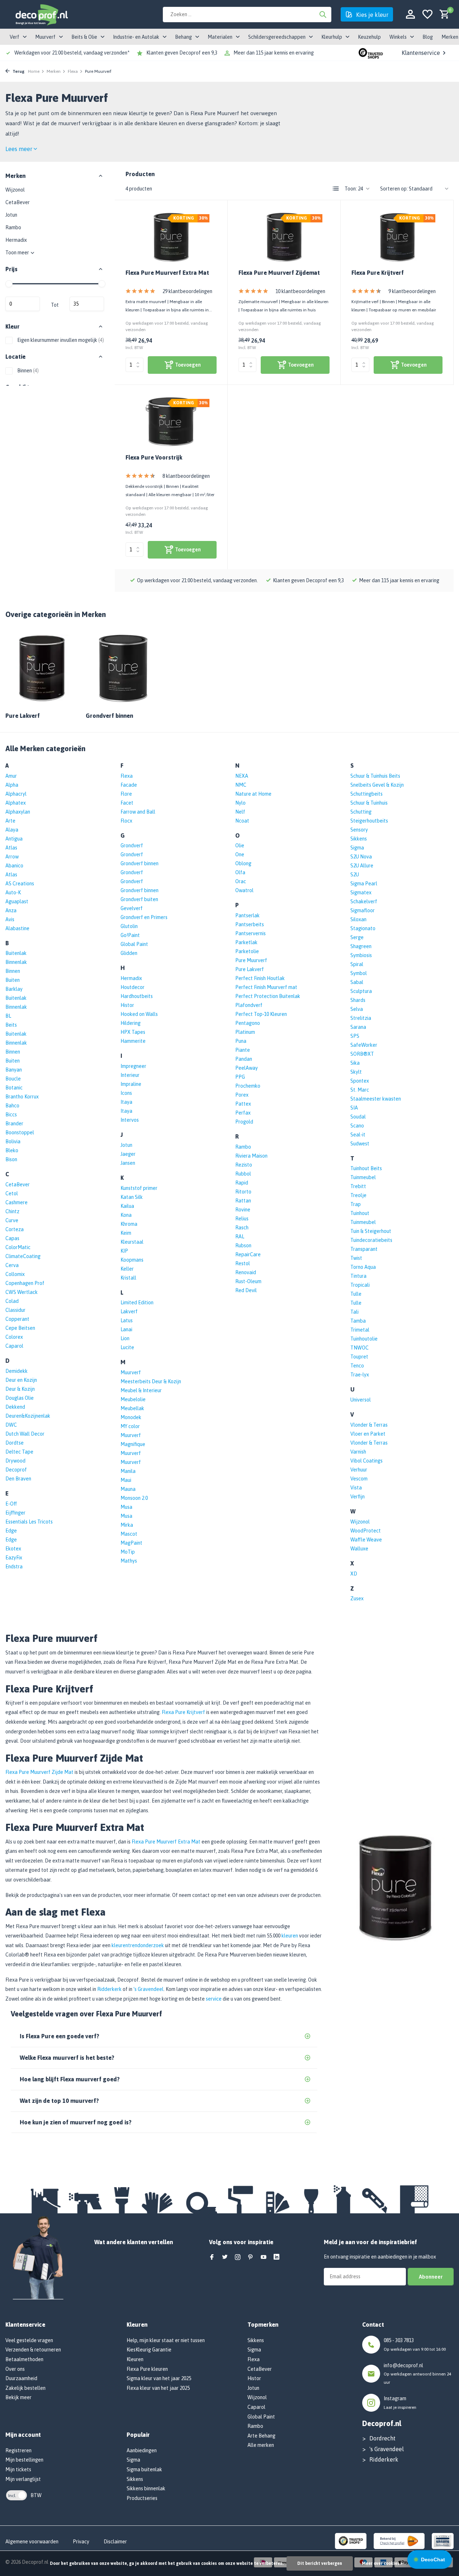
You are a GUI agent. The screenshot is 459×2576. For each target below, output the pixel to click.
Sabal (357, 982)
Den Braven (18, 1479)
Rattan (243, 1201)
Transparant (364, 1249)
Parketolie (247, 951)
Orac (241, 881)
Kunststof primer (139, 1188)
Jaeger (128, 1154)
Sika (355, 1063)
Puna (241, 1041)
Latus (127, 1320)
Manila (128, 1471)
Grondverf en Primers (144, 917)
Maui (126, 1480)
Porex (242, 1095)
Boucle (13, 1079)
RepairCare (248, 1254)
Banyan (14, 1070)
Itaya (126, 1102)
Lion (125, 1338)
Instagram (395, 2398)
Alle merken (261, 2445)
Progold (244, 1122)
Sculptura (361, 991)
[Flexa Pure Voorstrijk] (171, 422)
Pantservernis (250, 933)
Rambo (13, 227)
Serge (357, 937)
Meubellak (132, 1408)
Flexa (73, 71)
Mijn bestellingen (24, 2460)
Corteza (15, 1229)
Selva (357, 1009)
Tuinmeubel (363, 1177)
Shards (358, 1000)
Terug (18, 71)
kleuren (290, 1936)
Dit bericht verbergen (320, 2563)
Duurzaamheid (21, 2378)
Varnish (358, 1452)
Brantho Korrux (22, 1097)
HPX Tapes (133, 1032)
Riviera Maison (251, 1156)
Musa (126, 1507)
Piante (243, 1050)
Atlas (11, 848)
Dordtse (15, 1443)
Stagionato (363, 928)
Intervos (130, 1120)
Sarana (358, 1027)
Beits (11, 1025)
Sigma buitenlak (144, 2469)
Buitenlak (16, 953)
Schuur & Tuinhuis (369, 803)
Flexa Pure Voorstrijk (154, 457)
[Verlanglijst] (427, 15)
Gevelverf (132, 908)
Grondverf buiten (139, 899)
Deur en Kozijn (21, 1380)
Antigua (14, 839)
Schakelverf (364, 901)
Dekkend (15, 1407)
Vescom (359, 1479)
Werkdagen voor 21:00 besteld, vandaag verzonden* (72, 53)
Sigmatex (361, 893)
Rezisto (244, 1165)
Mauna (128, 1489)
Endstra (14, 1567)
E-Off (11, 1504)
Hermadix (16, 240)
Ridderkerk (109, 1989)
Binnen (27, 371)
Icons (126, 1093)
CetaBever (18, 202)
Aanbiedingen (142, 2450)
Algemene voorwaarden (32, 2542)
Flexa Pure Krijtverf (378, 273)
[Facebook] (212, 2257)
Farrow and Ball (138, 812)
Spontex (360, 1081)
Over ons (15, 2369)
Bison (11, 1159)
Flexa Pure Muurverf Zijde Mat (39, 1772)
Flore (126, 794)
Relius (242, 1219)
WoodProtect (366, 1531)
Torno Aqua (363, 1267)
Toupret (359, 1357)
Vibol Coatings (366, 1461)
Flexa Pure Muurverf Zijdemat (279, 273)
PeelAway (247, 1068)
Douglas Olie (20, 1398)
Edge (11, 1531)
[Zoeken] (323, 14)
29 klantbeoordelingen (187, 291)
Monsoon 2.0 (134, 1498)
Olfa (240, 872)
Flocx (126, 821)
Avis (10, 919)
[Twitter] (225, 2257)
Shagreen (361, 946)
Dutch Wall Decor (25, 1434)
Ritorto (243, 1192)
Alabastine (17, 928)
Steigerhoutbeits (369, 821)
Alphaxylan (18, 812)
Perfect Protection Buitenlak (268, 996)
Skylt (356, 1072)
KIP (124, 1251)
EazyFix (14, 1558)
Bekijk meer (18, 2397)
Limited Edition (137, 1303)
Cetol (12, 1193)
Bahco (12, 1106)
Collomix (15, 1274)
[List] (336, 189)
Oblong (243, 863)
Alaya (12, 830)
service (214, 1999)
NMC (241, 785)
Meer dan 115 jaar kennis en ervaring (274, 53)
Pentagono (248, 1023)
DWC (11, 1425)
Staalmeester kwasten (376, 1099)
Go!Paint (130, 935)
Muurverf (131, 1372)
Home (34, 71)
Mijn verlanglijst (23, 2479)
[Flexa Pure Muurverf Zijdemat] (284, 237)
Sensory (359, 830)
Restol (243, 1263)
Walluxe (359, 1549)
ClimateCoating (23, 1256)
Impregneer (133, 1066)
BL (8, 1016)
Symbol (359, 973)
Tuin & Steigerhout (371, 1231)
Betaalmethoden (24, 2359)
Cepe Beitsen (20, 1328)
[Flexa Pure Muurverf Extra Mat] (171, 237)
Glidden (129, 953)
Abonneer (431, 2277)
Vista (356, 1488)
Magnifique (133, 1444)
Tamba (358, 1321)
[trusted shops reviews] (371, 53)
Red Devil (246, 1290)
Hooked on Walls (139, 1014)
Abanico (14, 866)
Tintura (358, 1276)
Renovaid (246, 1272)
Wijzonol (15, 190)
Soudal (358, 1117)
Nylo (240, 803)
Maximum (87, 304)
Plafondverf (249, 1005)
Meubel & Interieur (141, 1390)
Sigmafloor (363, 910)
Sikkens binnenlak (146, 2488)
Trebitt (358, 1186)
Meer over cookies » (382, 2563)
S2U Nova (361, 857)
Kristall (128, 1278)
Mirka (127, 1525)
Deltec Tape (19, 1452)
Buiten (13, 980)
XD (354, 1574)
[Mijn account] (410, 15)
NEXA (242, 776)
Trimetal (360, 1330)
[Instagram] (238, 2257)
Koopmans (132, 1260)
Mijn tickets (18, 2469)
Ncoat (242, 821)
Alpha (12, 785)
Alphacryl (16, 794)
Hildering (131, 1023)
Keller (127, 1269)
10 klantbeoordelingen (300, 291)
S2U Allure (362, 866)
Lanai (126, 1329)
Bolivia (13, 1141)
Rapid (242, 1183)
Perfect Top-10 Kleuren (261, 1014)
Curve (12, 1220)
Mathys (129, 1561)
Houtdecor (133, 987)
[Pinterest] (251, 2257)
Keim (126, 1233)
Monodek (131, 1417)
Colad (12, 1301)
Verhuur (359, 1470)
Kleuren (135, 2359)
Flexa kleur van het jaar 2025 (158, 2388)
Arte (10, 821)
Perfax (243, 1113)
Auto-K (13, 893)
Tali (354, 1312)
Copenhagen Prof (25, 1283)
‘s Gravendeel (148, 1989)
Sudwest (360, 1144)
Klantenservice (421, 53)
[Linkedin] (276, 2257)
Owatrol (244, 890)
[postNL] (399, 2540)
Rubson (243, 1245)
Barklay (14, 989)
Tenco (357, 1366)
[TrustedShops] (351, 2540)
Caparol (14, 1346)
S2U (355, 875)
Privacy (81, 2542)
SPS (355, 1036)
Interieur (130, 1075)
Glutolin (129, 926)
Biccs (11, 1115)
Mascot (129, 1534)
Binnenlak (16, 962)
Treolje (358, 1195)
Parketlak (246, 942)
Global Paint (134, 944)
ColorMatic (18, 1247)
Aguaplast (17, 901)
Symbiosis (361, 955)
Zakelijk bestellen (25, 2388)
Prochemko (248, 1086)
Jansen (128, 1163)
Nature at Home (253, 794)
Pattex (243, 1104)
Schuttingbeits (366, 794)
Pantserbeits (250, 924)
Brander (14, 1124)
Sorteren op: (394, 189)
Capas (12, 1238)
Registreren (18, 2450)
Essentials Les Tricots (29, 1522)
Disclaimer (115, 2542)
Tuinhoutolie (364, 1339)
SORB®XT (362, 1054)
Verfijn (358, 1497)
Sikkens (359, 839)
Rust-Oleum (248, 1281)
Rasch (242, 1228)
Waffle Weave (366, 1540)
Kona (126, 1215)
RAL (240, 1237)
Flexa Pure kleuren (147, 2369)
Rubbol (243, 1174)
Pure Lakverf (250, 969)
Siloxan (358, 919)
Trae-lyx (360, 1375)
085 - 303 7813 (399, 2340)
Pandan (244, 1059)
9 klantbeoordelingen (412, 291)
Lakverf (129, 1311)
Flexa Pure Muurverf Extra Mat (167, 273)
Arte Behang (261, 2436)
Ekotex (13, 1549)
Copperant (17, 1319)
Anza (11, 910)
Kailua (127, 1206)
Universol (361, 1400)
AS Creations (20, 884)
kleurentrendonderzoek (138, 1945)
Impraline (131, 1084)
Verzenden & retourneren (33, 2350)
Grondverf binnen (139, 863)
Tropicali (360, 1285)
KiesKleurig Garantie (149, 2350)
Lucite (127, 1347)
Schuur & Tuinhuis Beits (375, 776)
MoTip (128, 1552)
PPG (240, 1077)
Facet (127, 803)
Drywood (15, 1461)
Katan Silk (132, 1197)
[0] (443, 15)
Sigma (357, 848)
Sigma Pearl (364, 884)
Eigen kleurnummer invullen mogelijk (60, 340)
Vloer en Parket (368, 1434)
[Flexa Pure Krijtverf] (397, 237)
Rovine (243, 1210)
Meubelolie (133, 1399)
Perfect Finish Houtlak (260, 978)
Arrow (12, 857)
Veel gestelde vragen (29, 2340)
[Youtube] (264, 2257)
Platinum (245, 1032)
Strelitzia (361, 1018)
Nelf (240, 812)
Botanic (14, 1088)
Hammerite (133, 1041)
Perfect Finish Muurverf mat (266, 987)
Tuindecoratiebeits (371, 1240)
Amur (11, 776)
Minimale (23, 304)
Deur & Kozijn (20, 1389)
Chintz (12, 1211)
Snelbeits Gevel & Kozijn (377, 785)
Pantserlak (247, 915)
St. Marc (360, 1090)
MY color (130, 1426)
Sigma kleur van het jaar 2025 (159, 2378)
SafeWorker (364, 1045)
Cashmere (16, 1202)
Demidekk (16, 1371)
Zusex (357, 1598)
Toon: (351, 189)
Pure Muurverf (251, 960)
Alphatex (16, 803)
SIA (354, 1108)
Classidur (15, 1310)
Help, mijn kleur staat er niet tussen (166, 2340)
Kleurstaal (132, 1242)
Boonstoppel (20, 1132)
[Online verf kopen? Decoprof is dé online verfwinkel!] (41, 14)
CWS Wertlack (22, 1292)
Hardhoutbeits (137, 996)
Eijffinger (15, 1513)
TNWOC (359, 1348)
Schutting (361, 812)
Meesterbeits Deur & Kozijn (151, 1381)
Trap (356, 1204)
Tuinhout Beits (366, 1168)
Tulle (356, 1294)
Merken (54, 71)
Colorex (14, 1337)
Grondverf (132, 846)
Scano (357, 1126)
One (240, 854)
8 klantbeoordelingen (186, 476)
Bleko (12, 1150)
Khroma (129, 1224)
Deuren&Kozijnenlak (28, 1416)
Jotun (11, 215)
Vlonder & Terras (369, 1425)
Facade (129, 785)
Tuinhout (360, 1213)
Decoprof (16, 1470)
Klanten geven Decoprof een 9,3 (182, 53)
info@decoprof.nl (403, 2365)
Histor (127, 1005)
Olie (240, 846)
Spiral (357, 964)
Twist (356, 1258)
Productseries (142, 2498)
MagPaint (131, 1543)
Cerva (12, 1265)
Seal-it (358, 1135)
